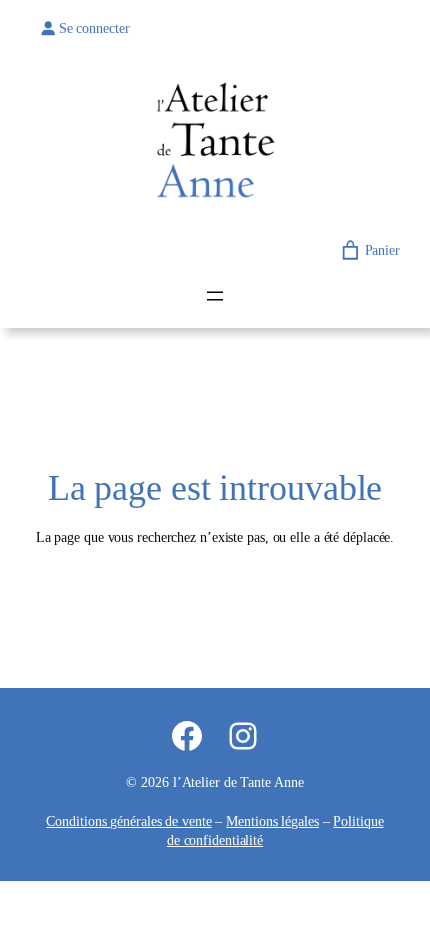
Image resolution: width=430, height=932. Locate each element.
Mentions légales (272, 821)
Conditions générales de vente (128, 821)
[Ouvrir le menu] (215, 296)
